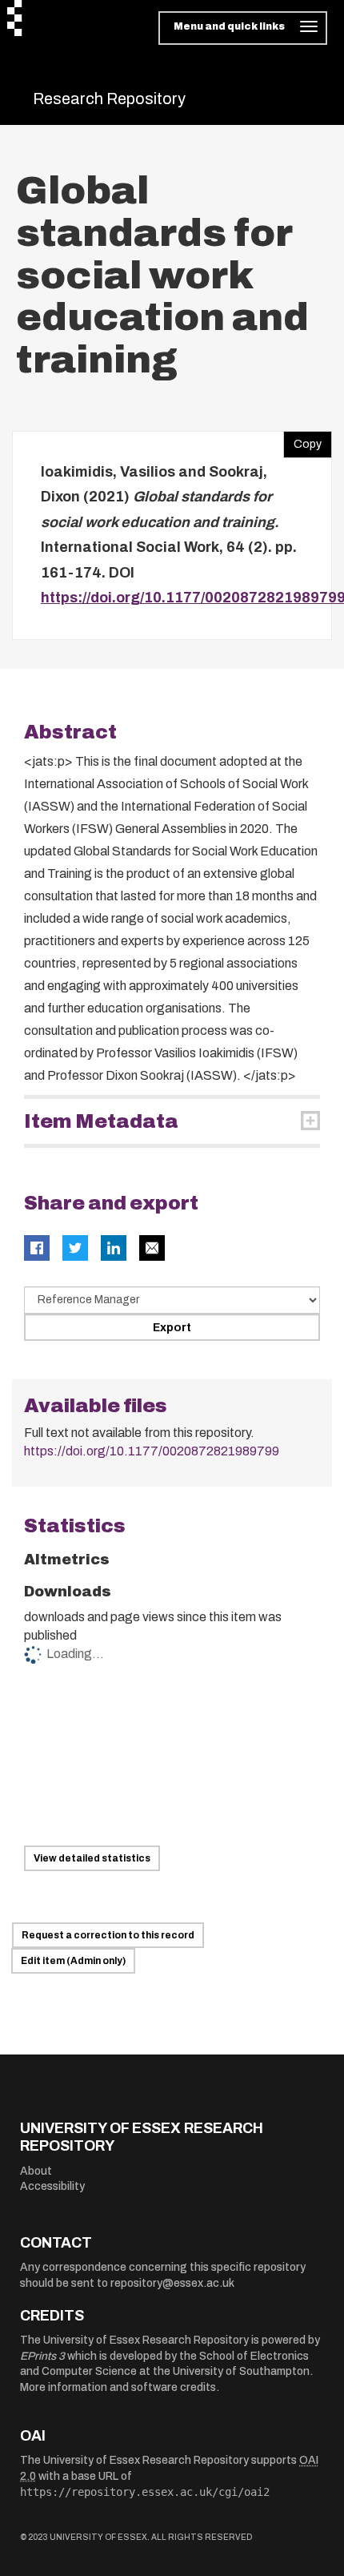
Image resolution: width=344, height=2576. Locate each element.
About (36, 2171)
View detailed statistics (92, 1858)
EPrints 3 (42, 2356)
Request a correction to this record (108, 1935)
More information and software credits (118, 2387)
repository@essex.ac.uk (172, 2283)
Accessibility (52, 2186)
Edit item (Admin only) (73, 1961)
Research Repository (109, 99)
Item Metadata (101, 1121)
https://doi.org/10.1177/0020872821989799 (152, 1451)
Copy (302, 441)
